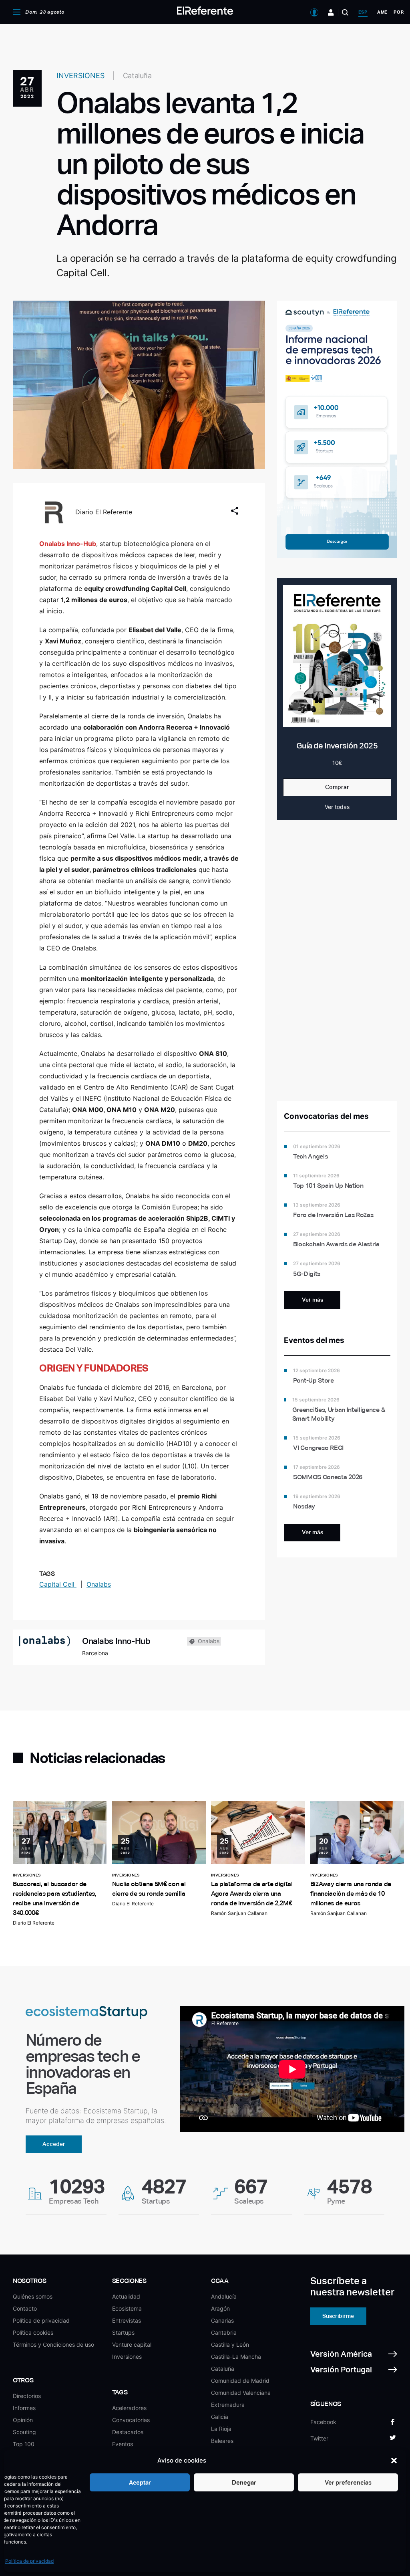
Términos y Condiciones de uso (53, 2344)
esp (363, 12)
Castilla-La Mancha (236, 2357)
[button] (394, 2461)
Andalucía (224, 2296)
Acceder (54, 2144)
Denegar (244, 2482)
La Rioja (221, 2429)
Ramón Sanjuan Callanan (239, 1913)
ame (382, 12)
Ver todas (337, 807)
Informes (24, 2408)
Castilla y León (230, 2344)
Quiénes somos (33, 2296)
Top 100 (24, 2444)
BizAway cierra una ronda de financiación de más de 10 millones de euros (351, 1894)
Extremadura (228, 2405)
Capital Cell (58, 1584)
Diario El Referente (104, 512)
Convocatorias (131, 2420)
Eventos (123, 2444)
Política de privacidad (29, 2561)
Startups (123, 2332)
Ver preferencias (348, 2482)
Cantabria (224, 2332)
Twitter (319, 2438)
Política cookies (33, 2332)
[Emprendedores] (331, 12)
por (399, 12)
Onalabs (99, 1584)
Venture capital (132, 2344)
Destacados (128, 2432)
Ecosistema (127, 2308)
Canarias (222, 2320)
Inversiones (127, 2357)
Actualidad (126, 2296)
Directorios (27, 2396)
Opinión (23, 2420)
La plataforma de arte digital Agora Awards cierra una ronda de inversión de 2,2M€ (252, 1894)
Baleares (222, 2441)
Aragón (220, 2308)
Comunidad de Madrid (240, 2381)
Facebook (323, 2422)
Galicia (220, 2417)
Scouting (24, 2432)
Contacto (25, 2308)
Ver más (313, 1300)
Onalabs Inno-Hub (116, 1641)
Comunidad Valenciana (241, 2393)
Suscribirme (338, 2316)
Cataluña (223, 2369)
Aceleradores (129, 2408)
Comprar (337, 787)
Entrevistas (127, 2320)
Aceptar (140, 2482)
